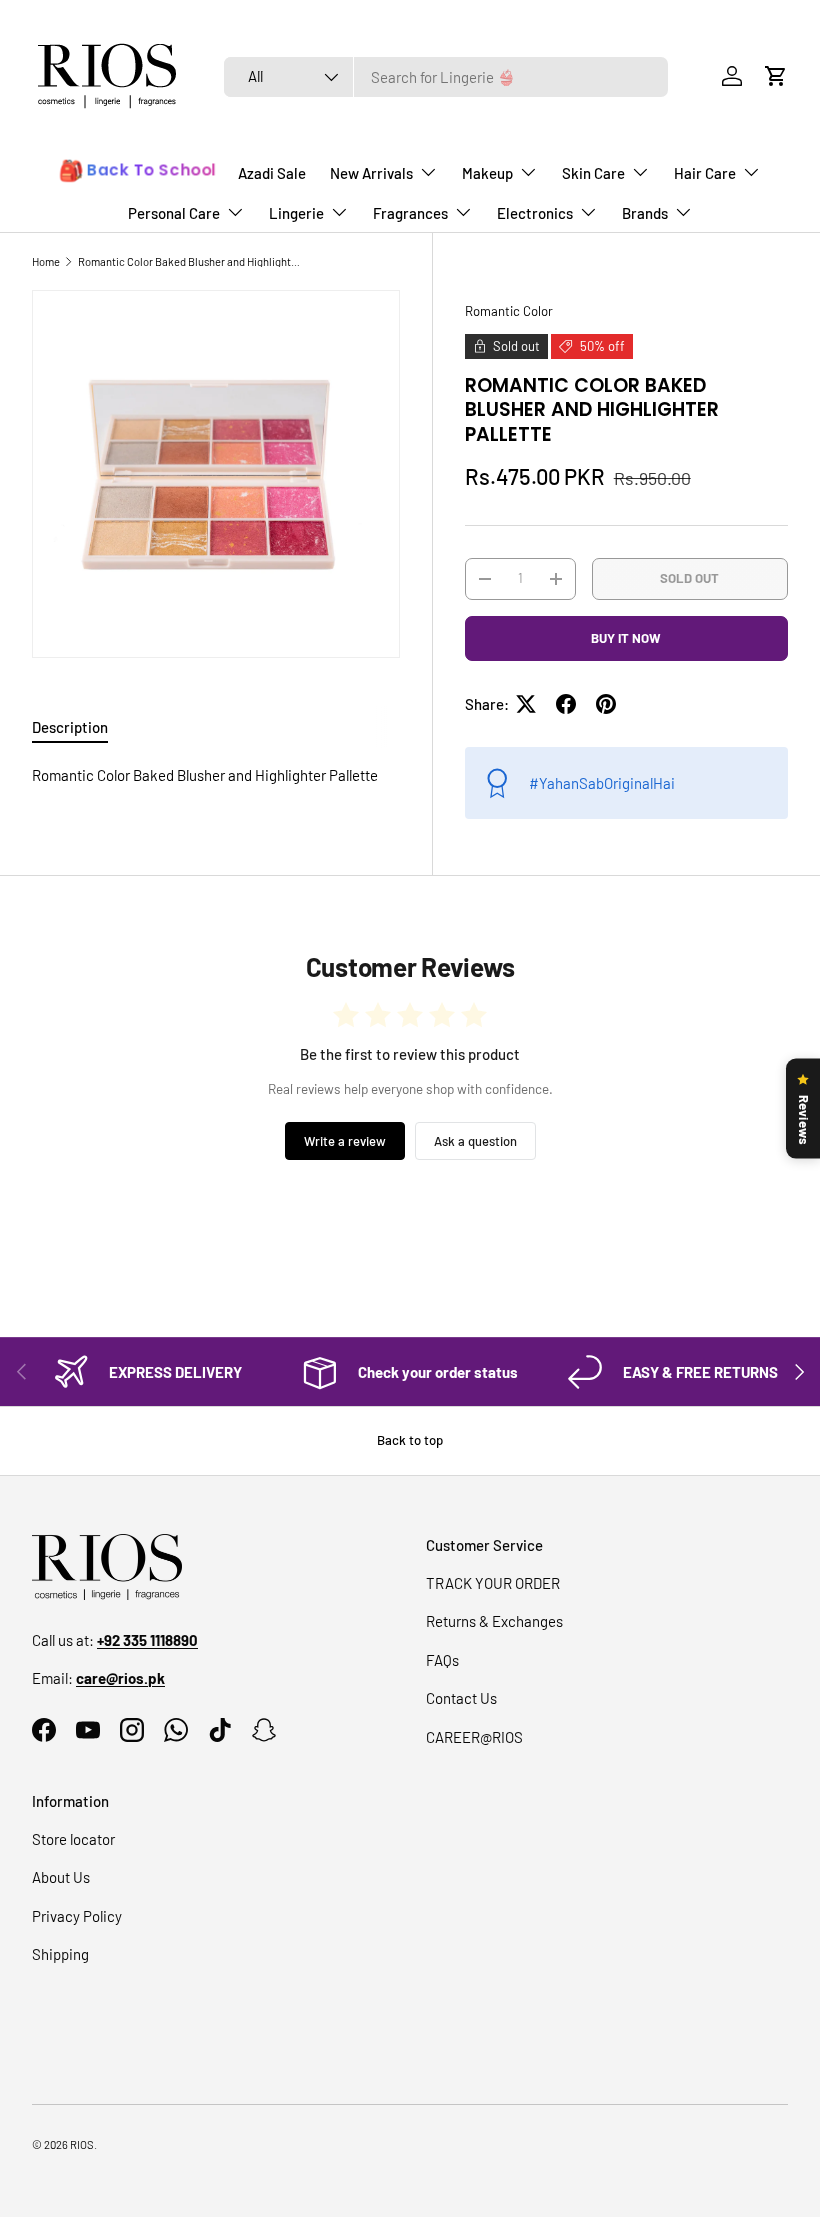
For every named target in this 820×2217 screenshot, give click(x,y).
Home (46, 261)
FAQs (442, 1660)
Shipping (60, 1954)
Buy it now (626, 638)
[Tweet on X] (526, 704)
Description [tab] (70, 727)
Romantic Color (509, 311)
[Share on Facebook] (566, 704)
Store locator (73, 1839)
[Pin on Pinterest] (606, 704)
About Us (61, 1877)
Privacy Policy (77, 1916)
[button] (776, 76)
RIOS (82, 2144)
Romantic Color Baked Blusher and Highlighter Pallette (190, 261)
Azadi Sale (272, 173)
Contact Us (461, 1698)
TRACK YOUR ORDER (493, 1583)
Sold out (689, 578)
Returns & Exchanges (494, 1621)
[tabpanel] (216, 775)
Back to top (410, 1440)
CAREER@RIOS (474, 1737)
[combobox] (446, 77)
